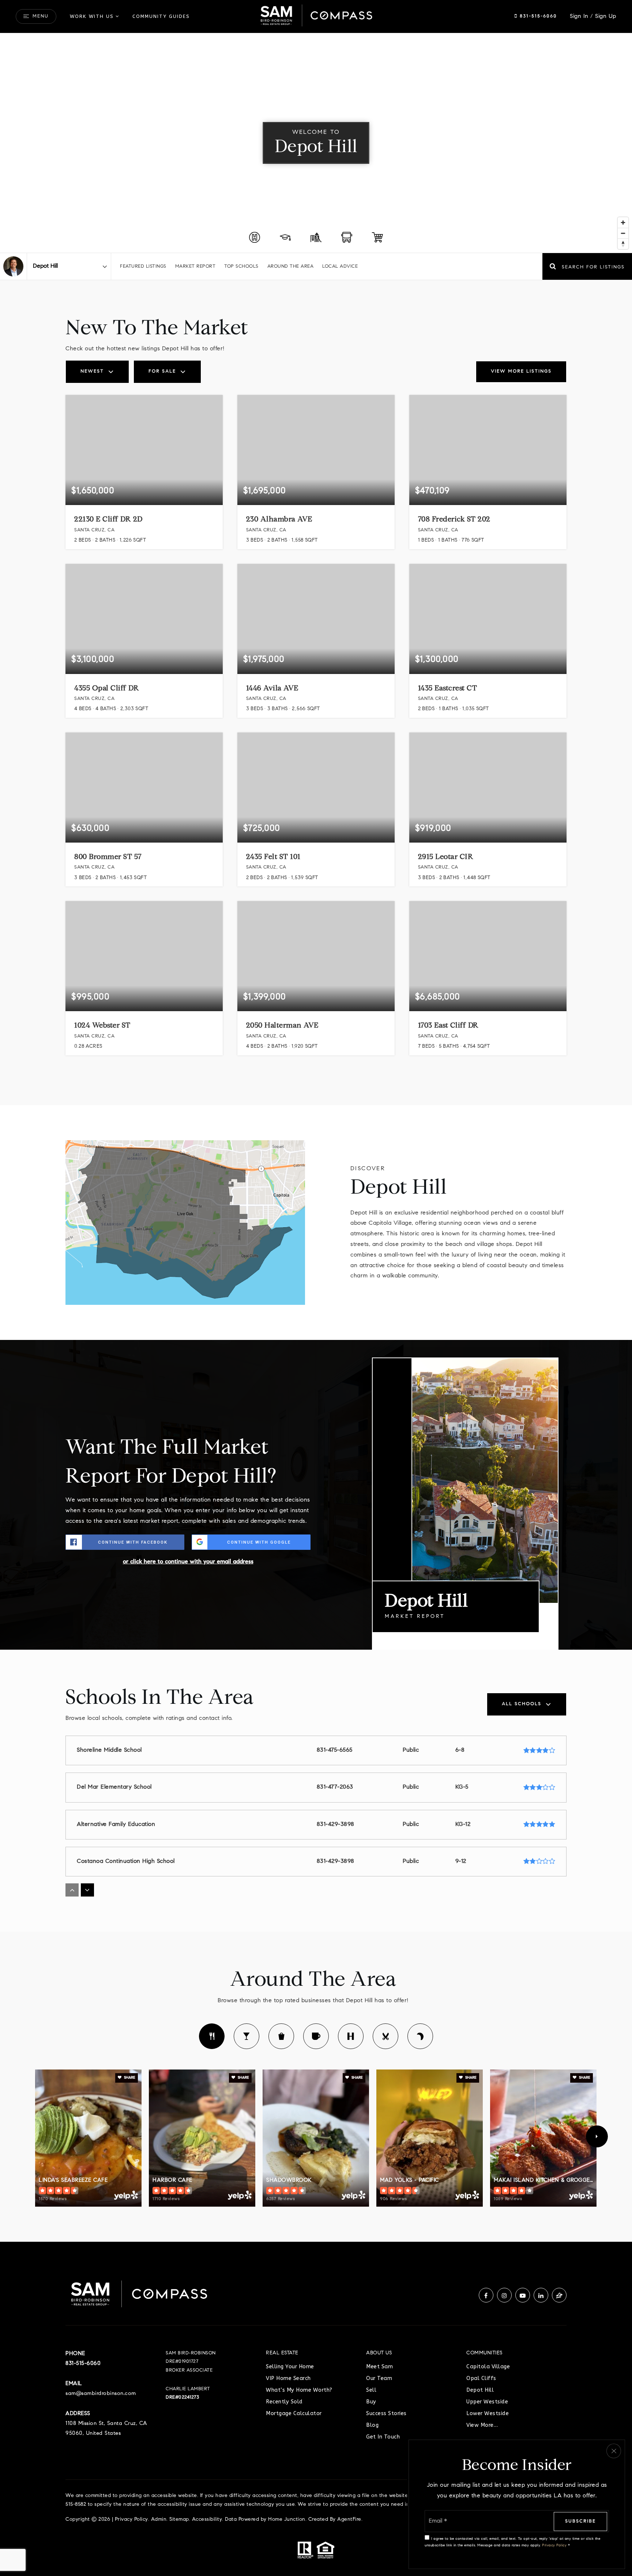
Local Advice (340, 266)
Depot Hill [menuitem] (480, 2390)
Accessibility (207, 2520)
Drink (247, 2036)
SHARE (129, 2078)
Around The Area (291, 266)
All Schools (522, 1704)
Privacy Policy (131, 2520)
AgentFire (349, 2520)
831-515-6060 (537, 16)
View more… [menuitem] (482, 2425)
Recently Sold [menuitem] (284, 2402)
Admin (159, 2520)
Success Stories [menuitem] (386, 2413)
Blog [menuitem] (372, 2425)
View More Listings (521, 371)
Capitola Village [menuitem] (488, 2367)
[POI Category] (255, 237)
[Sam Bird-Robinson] (13, 266)
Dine (212, 2036)
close (614, 2451)
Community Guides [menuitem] (161, 16)
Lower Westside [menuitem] (488, 2413)
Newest (92, 371)
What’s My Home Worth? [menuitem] (299, 2390)
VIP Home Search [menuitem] (288, 2378)
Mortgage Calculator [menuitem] (294, 2413)
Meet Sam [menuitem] (379, 2367)
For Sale (162, 371)
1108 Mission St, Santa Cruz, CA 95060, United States (106, 2429)
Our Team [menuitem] (379, 2378)
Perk (316, 2036)
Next (597, 2136)
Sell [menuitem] (371, 2390)
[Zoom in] (623, 223)
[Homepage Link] (316, 16)
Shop (281, 2036)
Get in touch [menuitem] (383, 2437)
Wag (420, 2036)
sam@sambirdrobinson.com (101, 2394)
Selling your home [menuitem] (290, 2367)
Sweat (351, 2036)
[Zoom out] (623, 233)
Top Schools (241, 266)
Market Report (195, 266)
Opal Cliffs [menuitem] (481, 2378)
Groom (385, 2036)
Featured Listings (143, 266)
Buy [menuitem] (371, 2402)
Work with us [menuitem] (92, 16)
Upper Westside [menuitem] (487, 2402)
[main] (316, 1138)
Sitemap (179, 2520)
